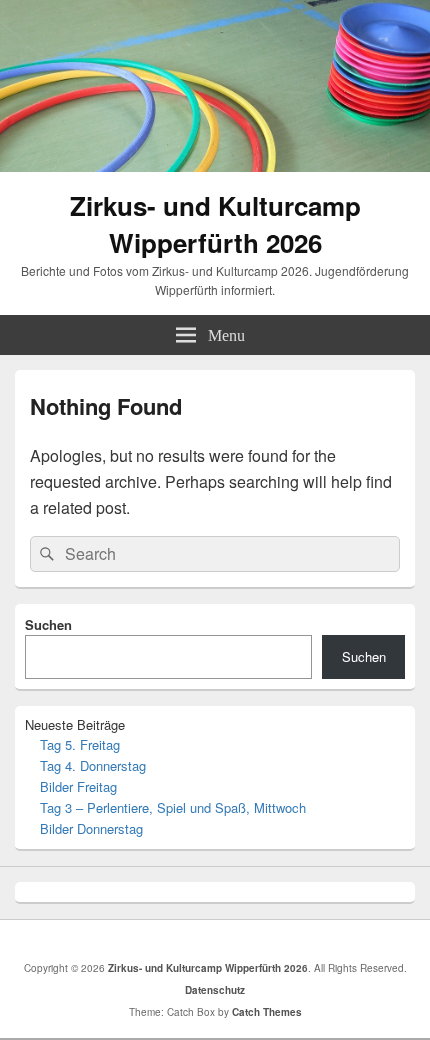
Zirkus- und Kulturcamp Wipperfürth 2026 (215, 224)
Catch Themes (267, 1012)
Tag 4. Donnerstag (93, 765)
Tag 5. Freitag (80, 744)
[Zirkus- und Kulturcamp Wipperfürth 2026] (215, 165)
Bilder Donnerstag (91, 828)
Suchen (48, 624)
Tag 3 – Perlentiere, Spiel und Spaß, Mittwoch (173, 807)
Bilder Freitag (78, 786)
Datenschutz (215, 990)
